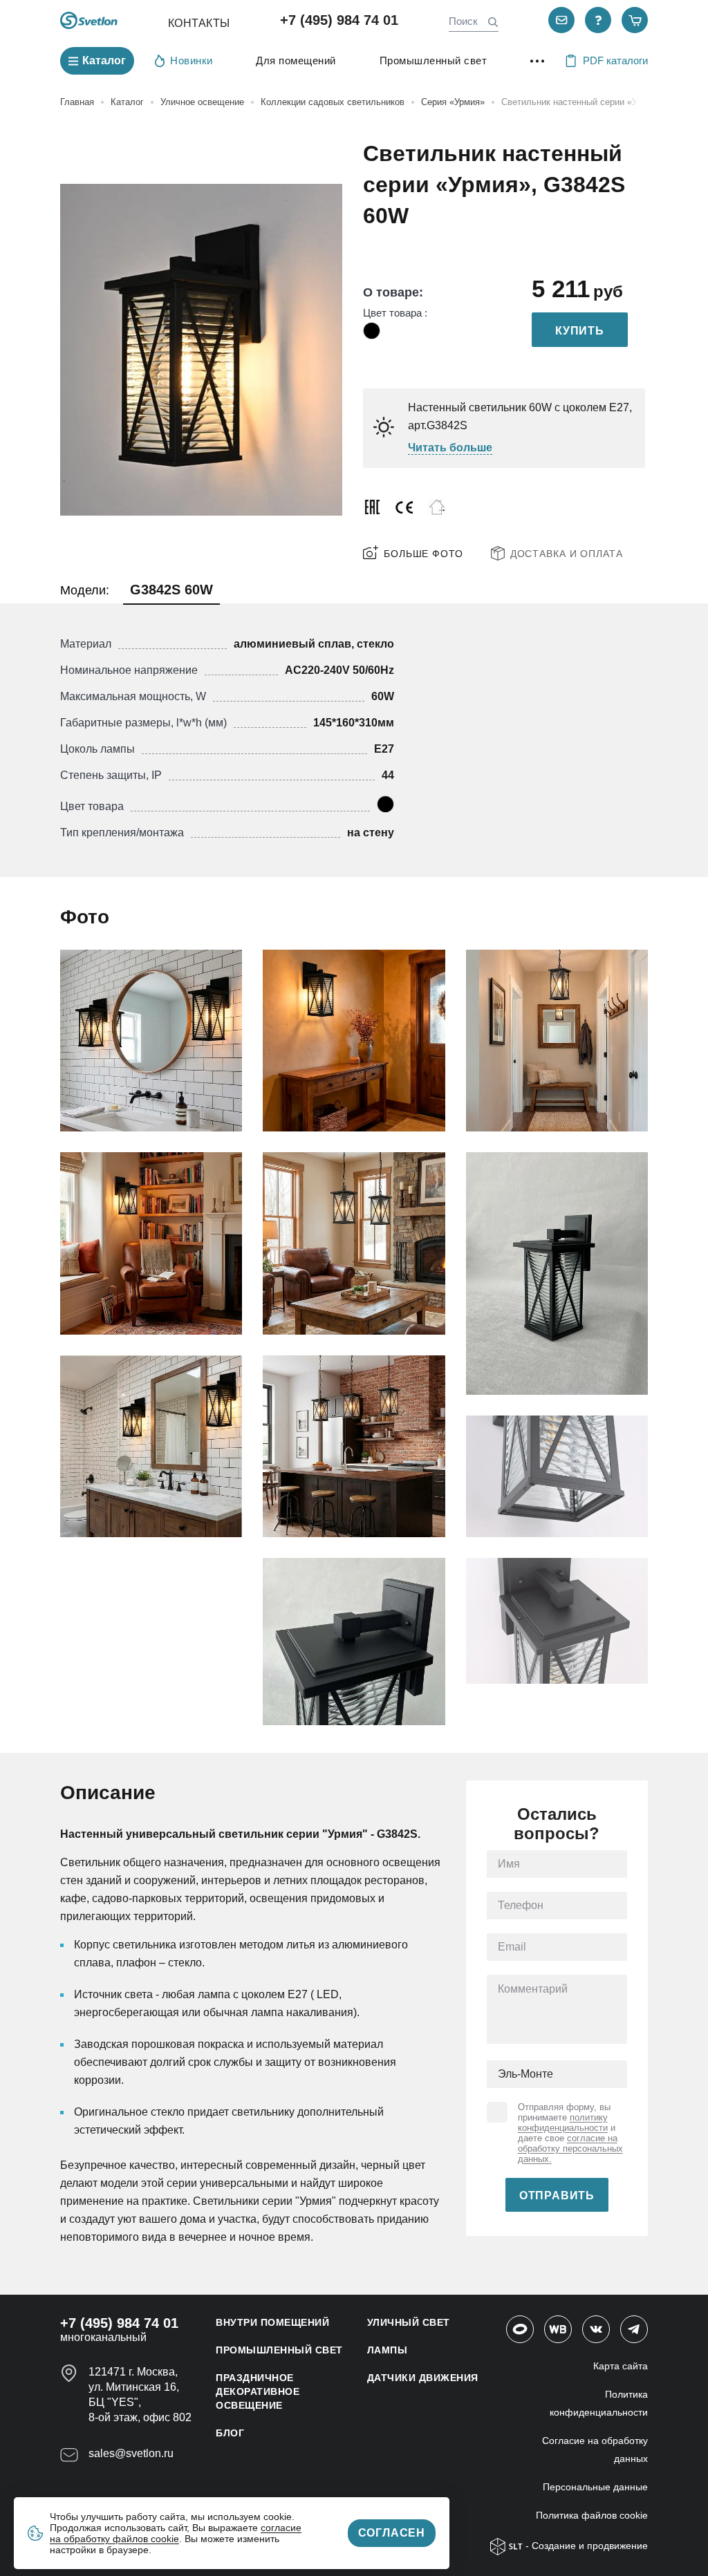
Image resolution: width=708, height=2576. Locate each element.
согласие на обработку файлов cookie (176, 2533)
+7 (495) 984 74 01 (339, 20)
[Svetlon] (89, 20)
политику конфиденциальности (563, 2123)
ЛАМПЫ (388, 2350)
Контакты (199, 23)
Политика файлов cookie (592, 2515)
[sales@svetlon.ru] (561, 20)
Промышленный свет (434, 60)
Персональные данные (595, 2487)
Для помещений (296, 60)
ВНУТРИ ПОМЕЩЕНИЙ (272, 2322)
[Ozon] (520, 2329)
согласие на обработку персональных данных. (570, 2149)
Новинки (192, 60)
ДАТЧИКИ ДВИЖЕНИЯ (423, 2378)
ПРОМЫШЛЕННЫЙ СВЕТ (279, 2350)
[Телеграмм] (634, 2329)
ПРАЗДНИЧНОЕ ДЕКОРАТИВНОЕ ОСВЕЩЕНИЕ (258, 2391)
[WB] (558, 2329)
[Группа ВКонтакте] (596, 2329)
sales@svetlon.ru (131, 2453)
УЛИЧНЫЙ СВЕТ (409, 2322)
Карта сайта (621, 2366)
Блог (230, 2433)
